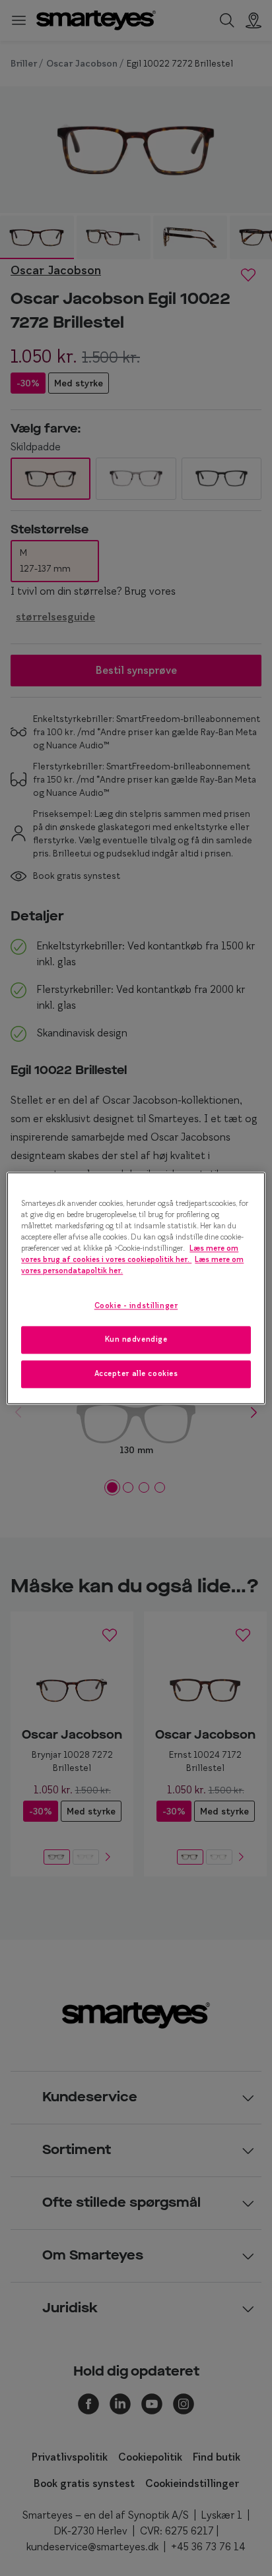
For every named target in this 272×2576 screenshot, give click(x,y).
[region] (136, 1288)
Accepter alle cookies (136, 1373)
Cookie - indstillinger (136, 1305)
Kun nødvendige (136, 1339)
